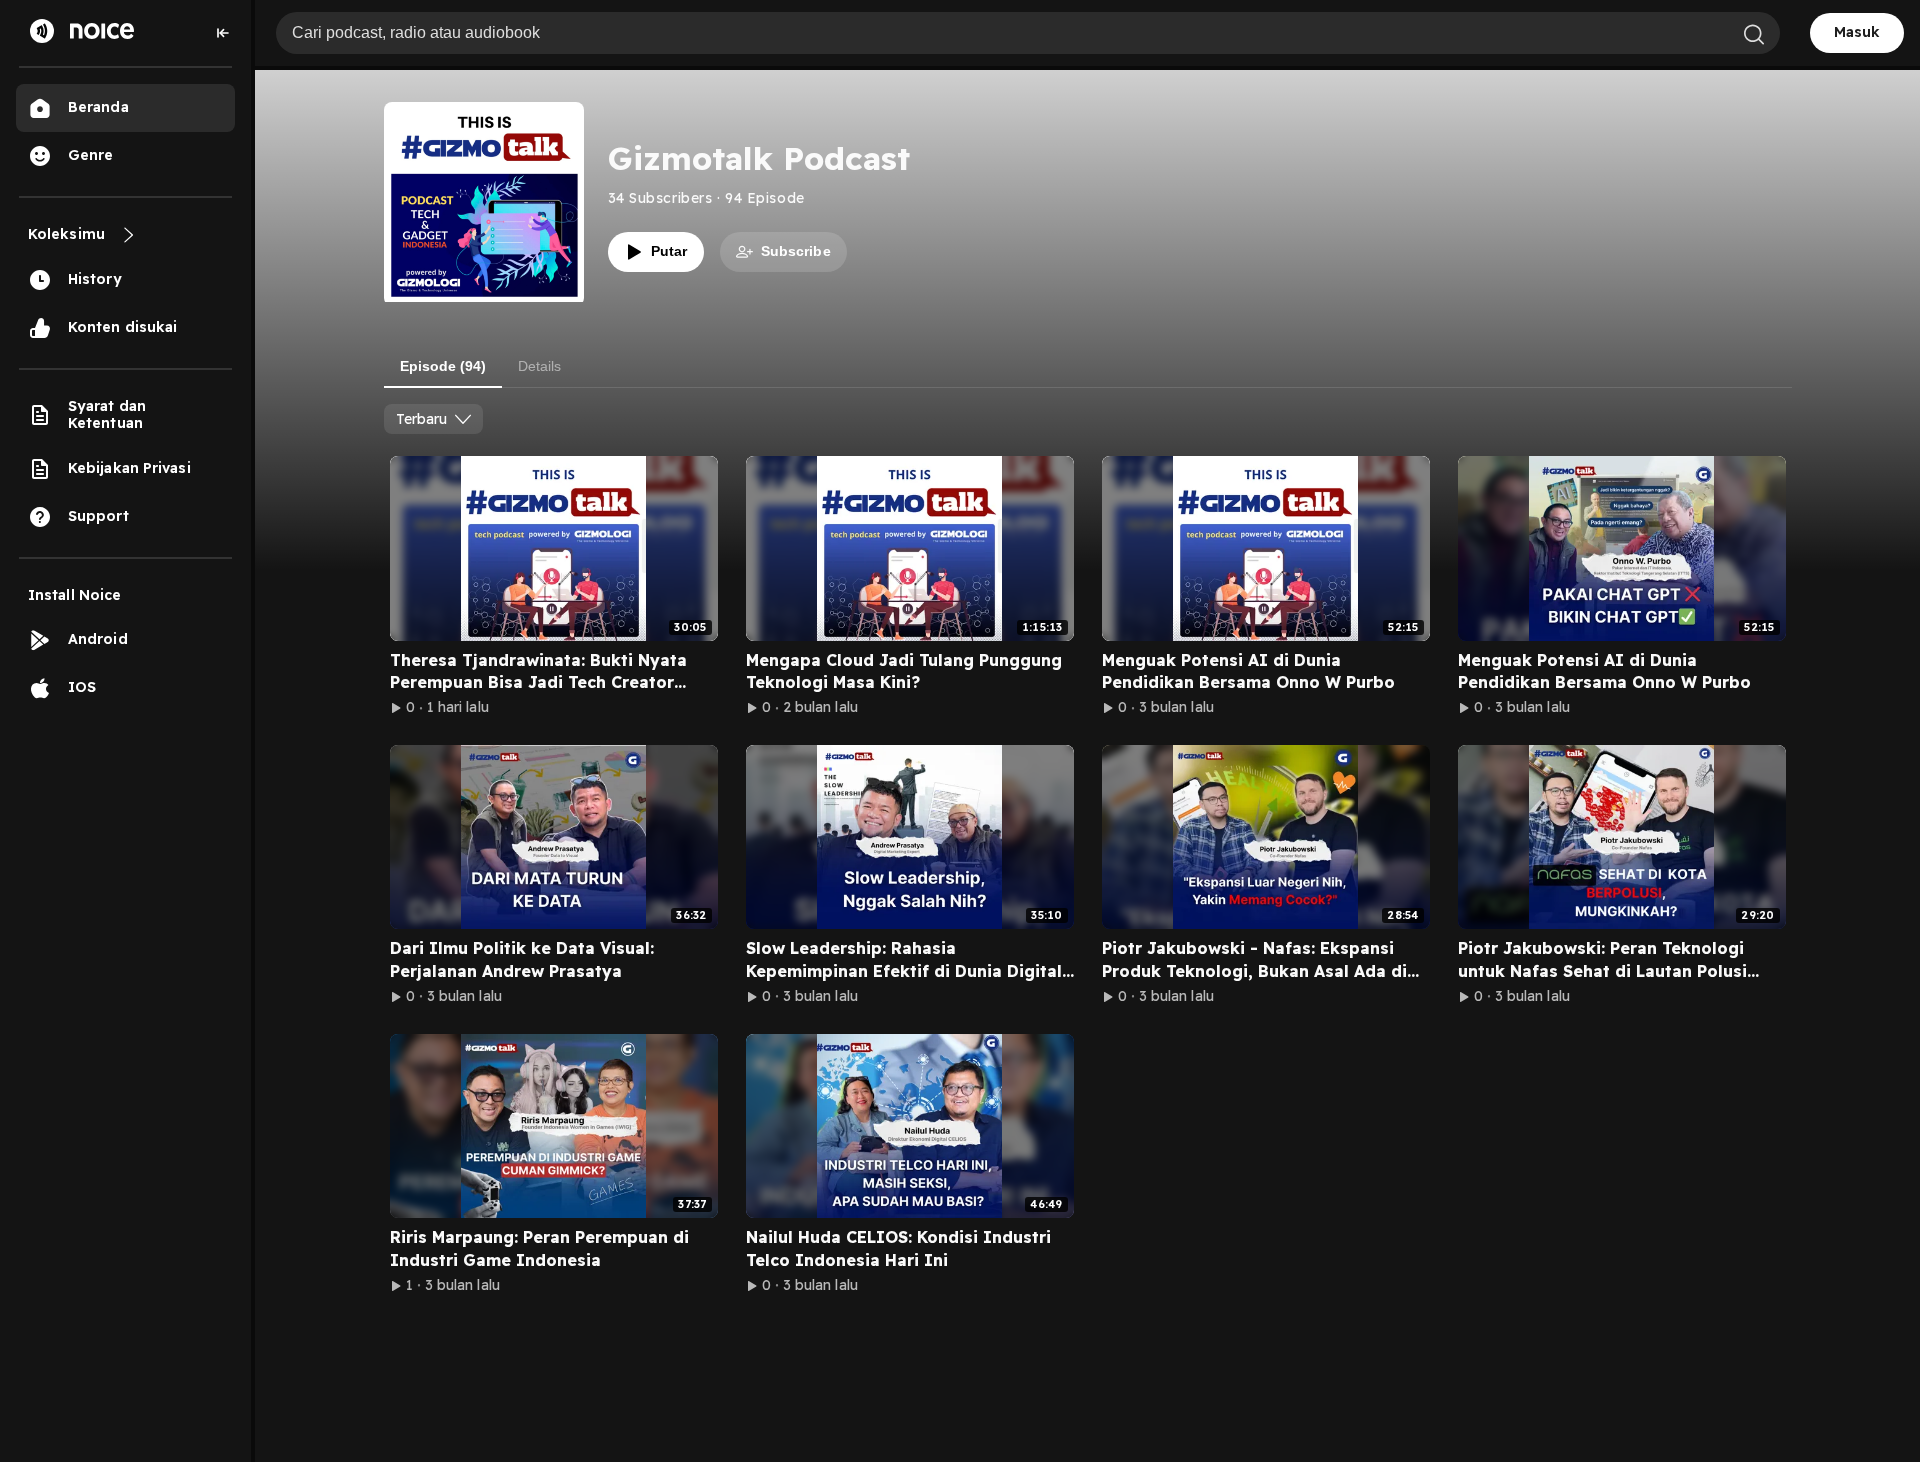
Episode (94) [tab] (443, 366)
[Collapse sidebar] (223, 33)
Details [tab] (539, 366)
